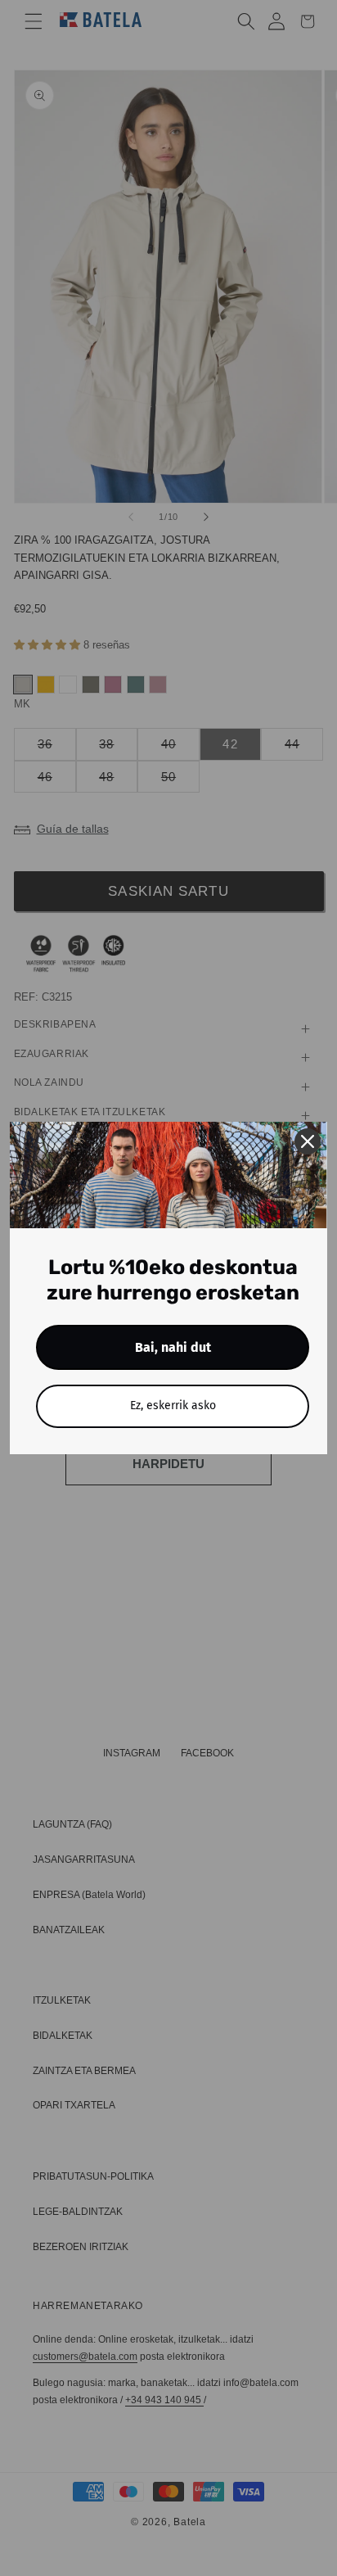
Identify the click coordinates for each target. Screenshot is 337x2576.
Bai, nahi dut (173, 1347)
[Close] (308, 1141)
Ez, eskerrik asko (173, 1406)
